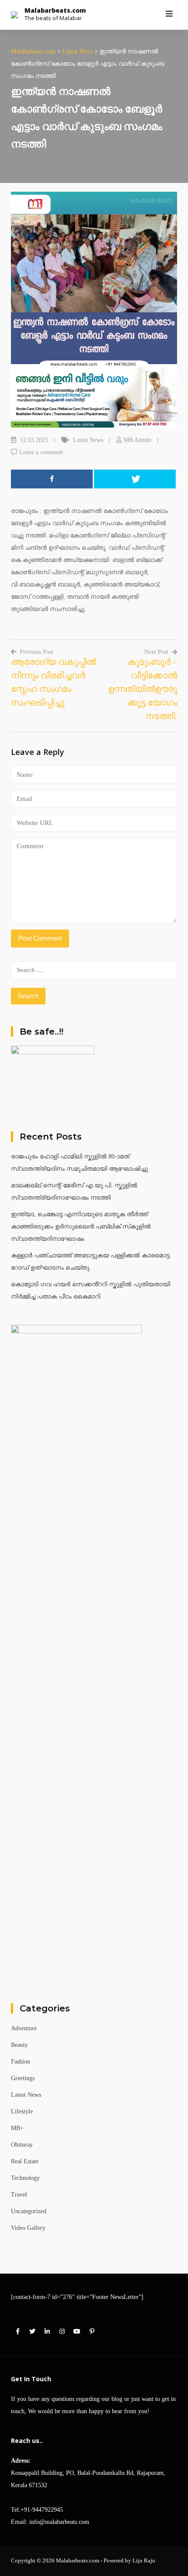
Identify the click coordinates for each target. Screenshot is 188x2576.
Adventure (24, 2028)
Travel (19, 2195)
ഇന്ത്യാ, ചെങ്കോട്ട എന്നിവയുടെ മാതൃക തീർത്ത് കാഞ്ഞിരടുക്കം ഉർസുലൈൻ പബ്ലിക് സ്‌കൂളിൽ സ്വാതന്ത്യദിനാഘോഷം (81, 1227)
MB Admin (138, 440)
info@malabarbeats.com (59, 2522)
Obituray (22, 2145)
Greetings (23, 2078)
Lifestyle (22, 2111)
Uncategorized (29, 2211)
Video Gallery (28, 2228)
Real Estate (25, 2161)
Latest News (88, 440)
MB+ (17, 2128)
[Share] (52, 479)
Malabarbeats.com (55, 10)
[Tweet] (135, 479)
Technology (25, 2178)
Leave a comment (41, 452)
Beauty (19, 2045)
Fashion (21, 2062)
